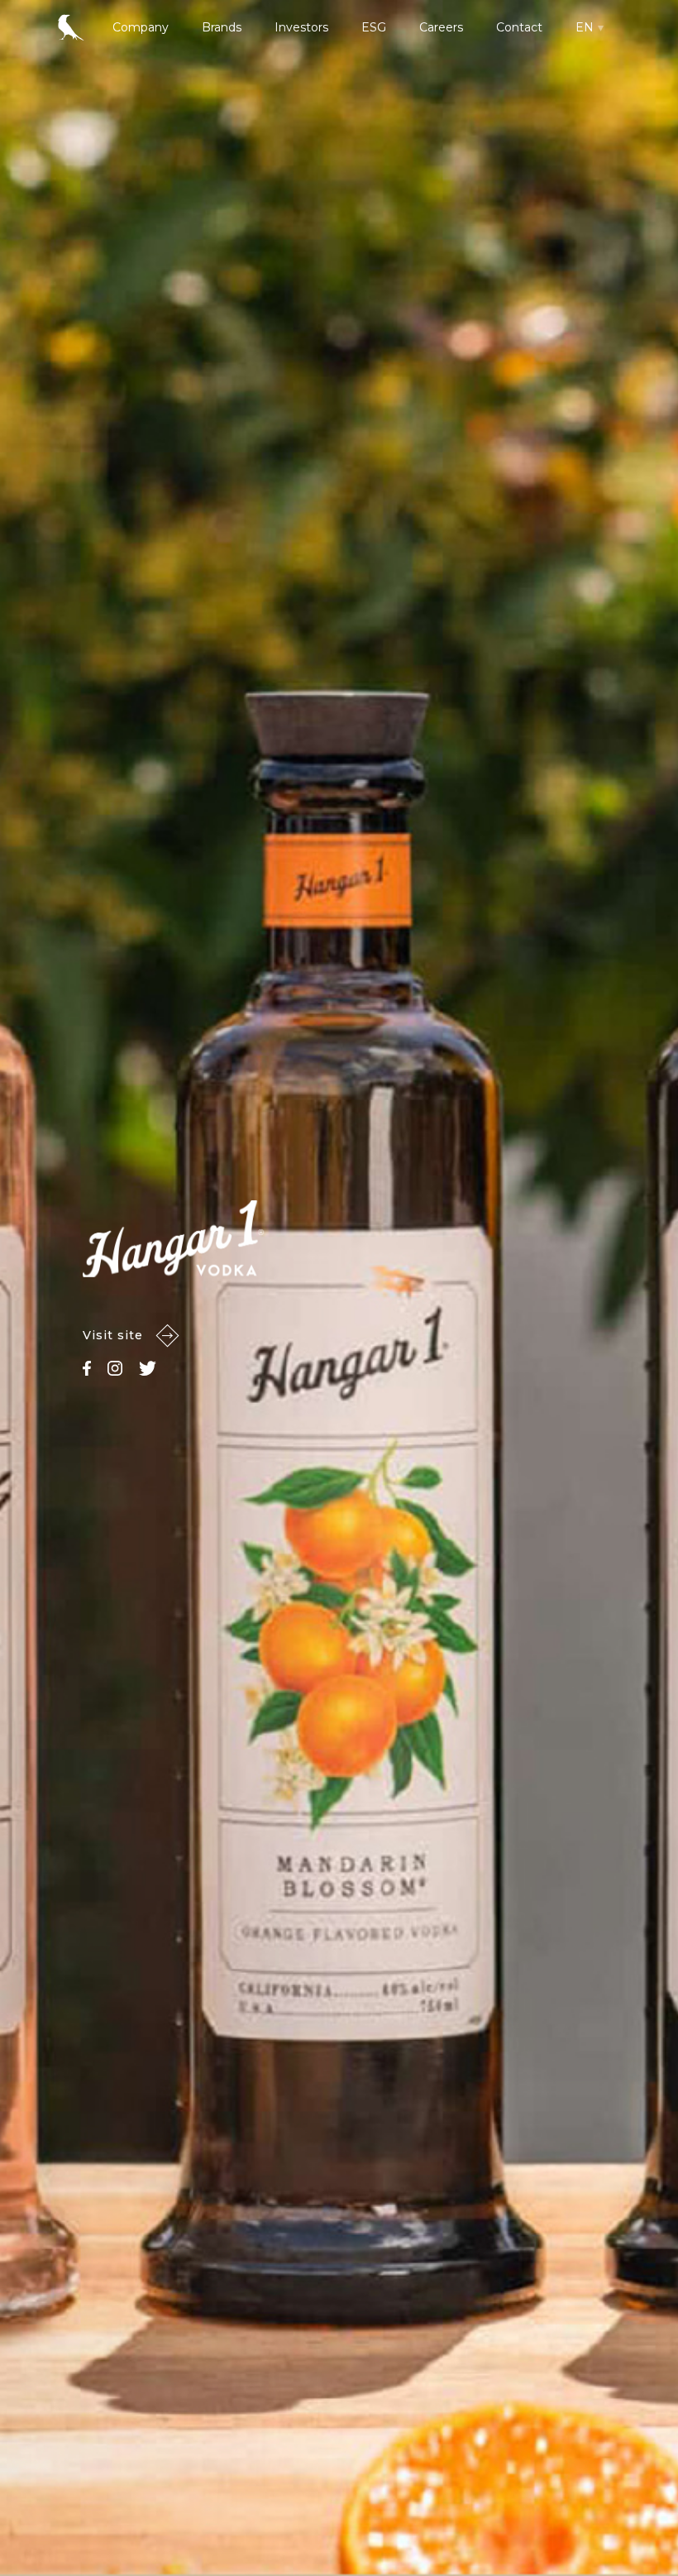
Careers (441, 27)
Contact (519, 27)
